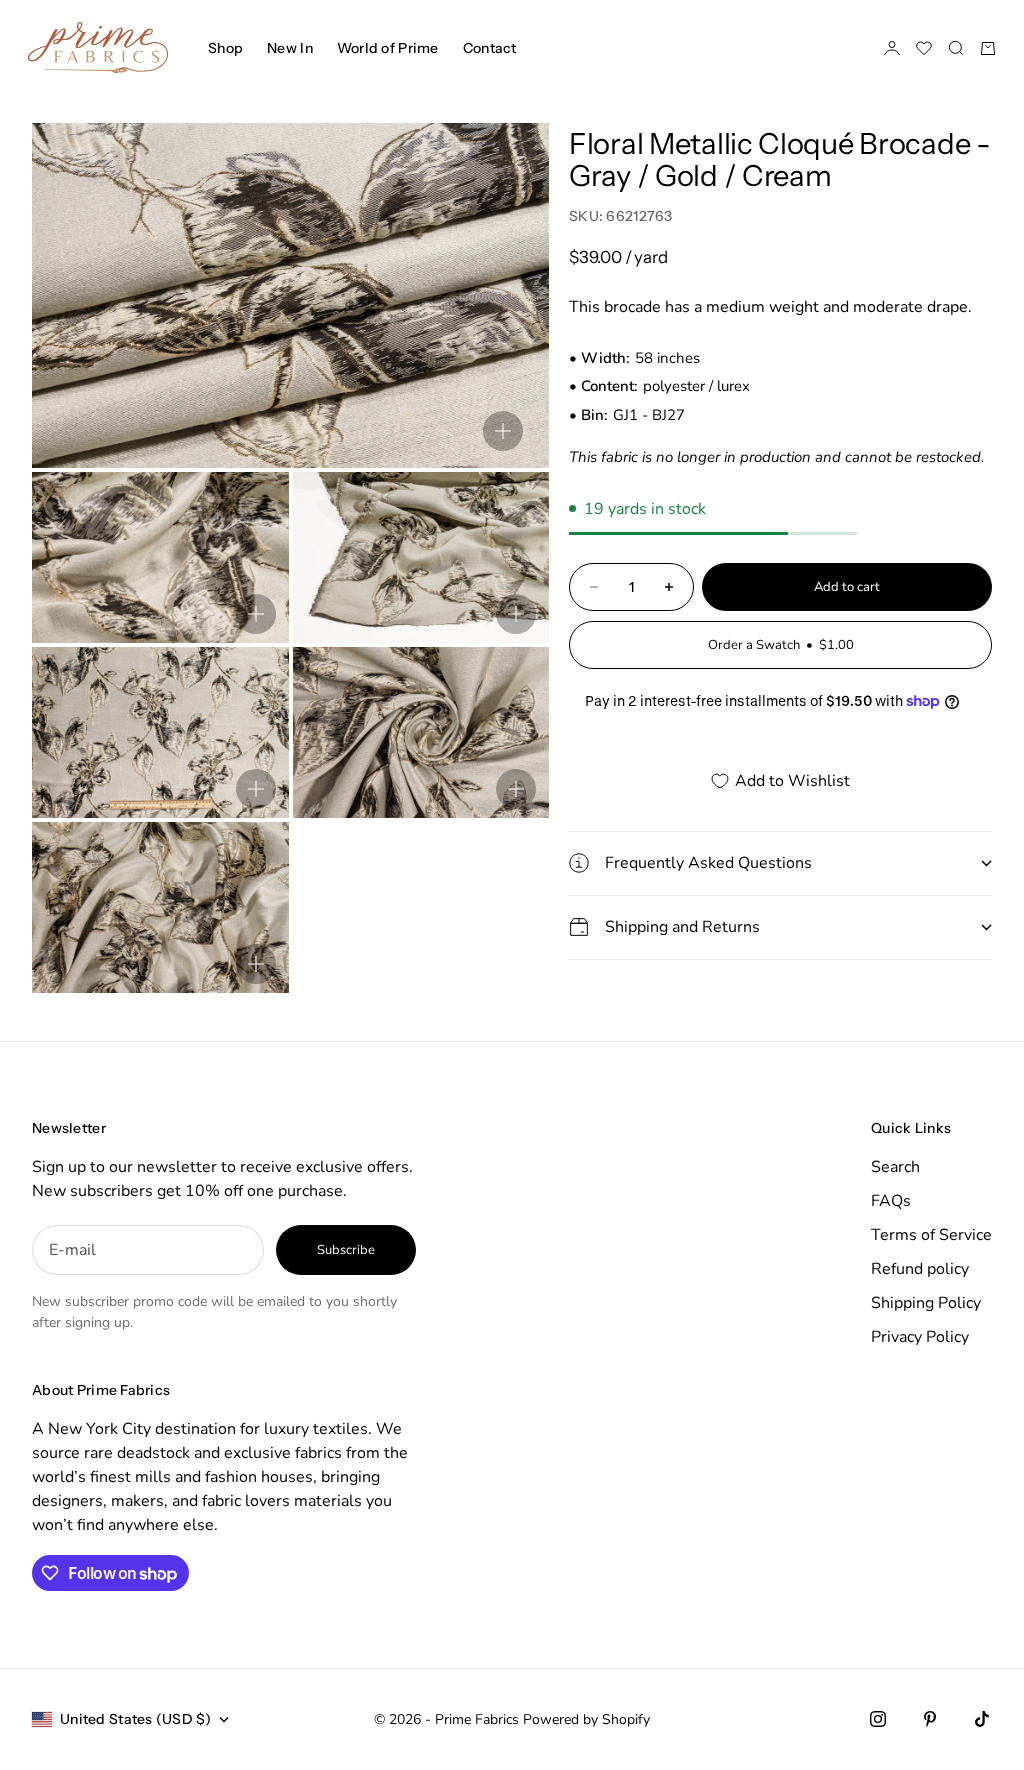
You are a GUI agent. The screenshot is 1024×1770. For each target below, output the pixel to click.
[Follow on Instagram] (878, 1719)
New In (290, 48)
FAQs (891, 1201)
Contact (490, 48)
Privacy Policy (920, 1337)
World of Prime (388, 48)
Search (895, 1167)
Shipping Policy (926, 1303)
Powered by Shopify (586, 1719)
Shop (225, 48)
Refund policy (920, 1269)
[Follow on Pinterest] (930, 1719)
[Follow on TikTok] (982, 1719)
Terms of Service (931, 1235)
